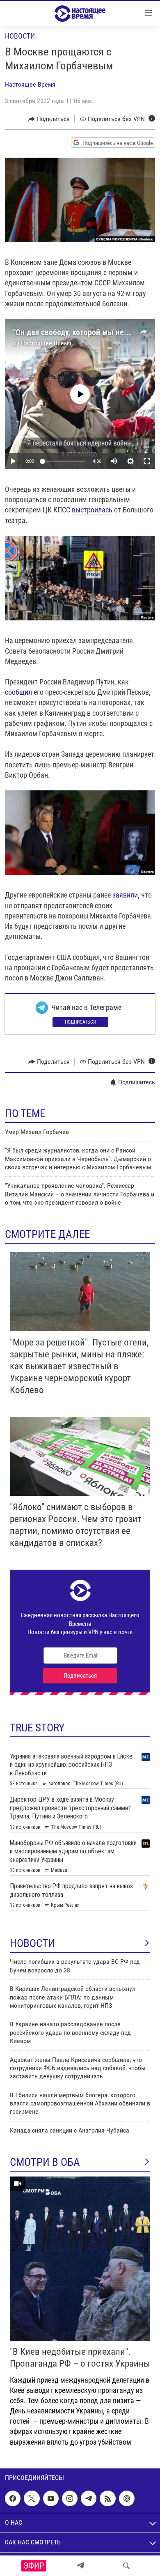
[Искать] (126, 2566)
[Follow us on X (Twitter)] (32, 2498)
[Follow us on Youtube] (51, 2498)
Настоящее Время (30, 84)
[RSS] (107, 2498)
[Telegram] (80, 2566)
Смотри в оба (45, 2162)
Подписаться (80, 1022)
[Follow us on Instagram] (70, 2498)
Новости (20, 36)
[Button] (49, 119)
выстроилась (92, 510)
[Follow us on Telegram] (89, 2498)
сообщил (18, 692)
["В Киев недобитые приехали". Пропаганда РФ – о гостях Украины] (80, 2259)
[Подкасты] (127, 2498)
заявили (125, 895)
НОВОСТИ (32, 1943)
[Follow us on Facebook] (13, 2498)
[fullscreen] (147, 461)
